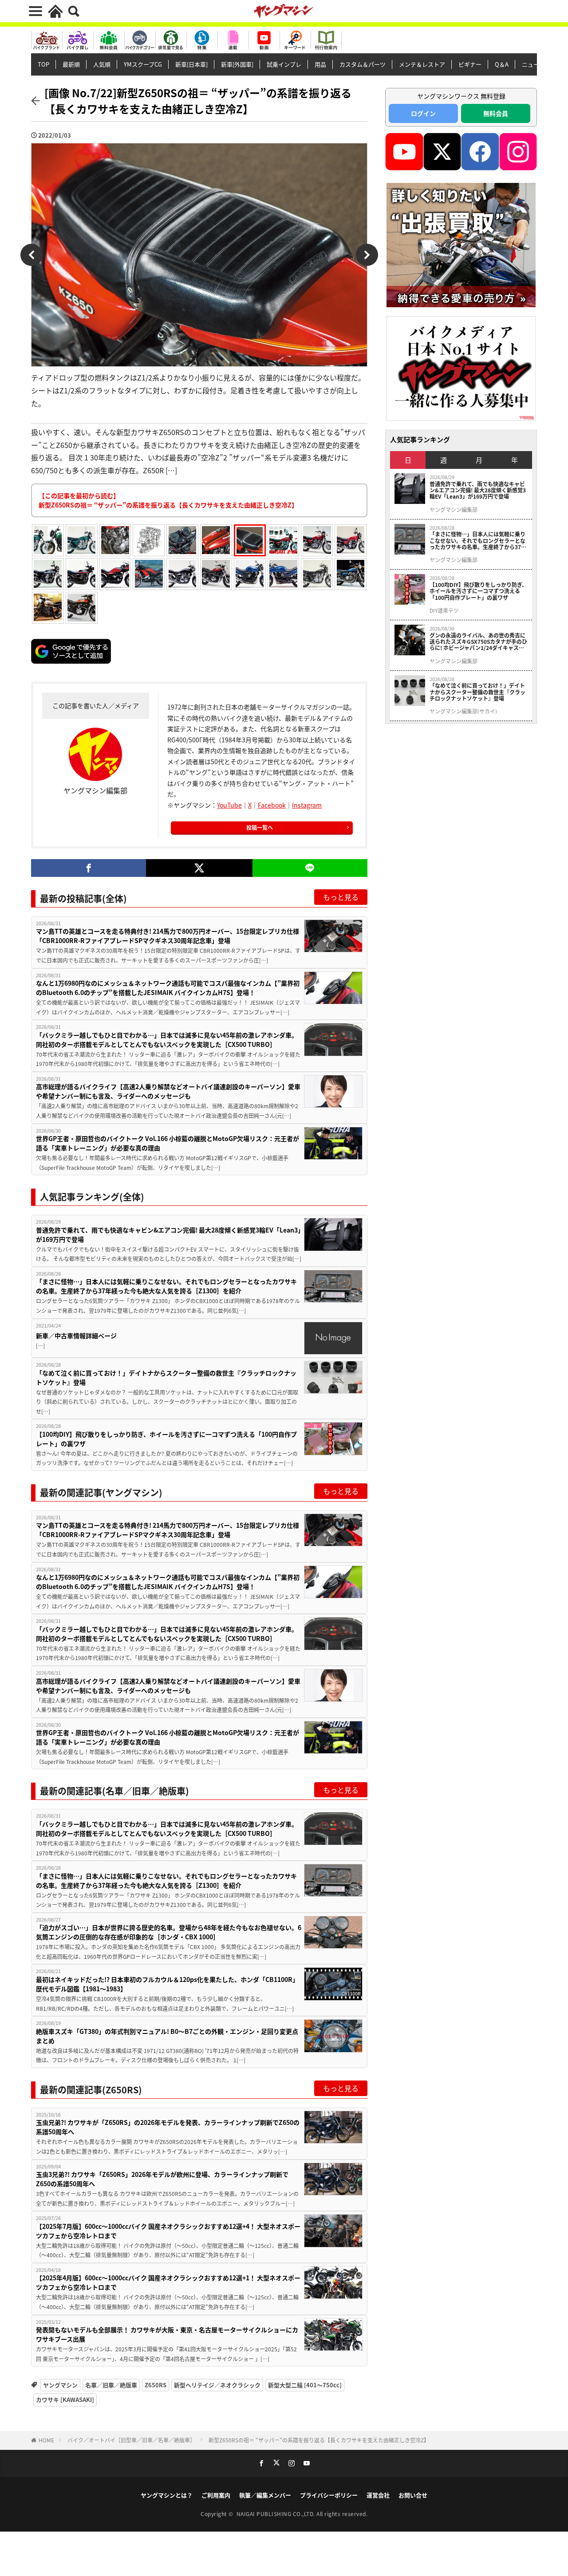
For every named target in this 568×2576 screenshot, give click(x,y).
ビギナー (470, 64)
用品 (320, 64)
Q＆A (502, 64)
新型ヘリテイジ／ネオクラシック (217, 2385)
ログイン (423, 113)
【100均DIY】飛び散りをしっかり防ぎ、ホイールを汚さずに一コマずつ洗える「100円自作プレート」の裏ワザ (166, 1439)
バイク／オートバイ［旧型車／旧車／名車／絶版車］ (131, 2440)
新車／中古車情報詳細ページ (76, 1336)
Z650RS (156, 2385)
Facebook (272, 805)
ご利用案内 (216, 2495)
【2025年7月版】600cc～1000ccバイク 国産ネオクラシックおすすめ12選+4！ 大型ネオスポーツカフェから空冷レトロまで (168, 2231)
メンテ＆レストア (422, 64)
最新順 (71, 64)
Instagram (307, 805)
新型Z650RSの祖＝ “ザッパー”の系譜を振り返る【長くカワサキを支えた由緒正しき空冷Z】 (319, 2440)
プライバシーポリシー (329, 2495)
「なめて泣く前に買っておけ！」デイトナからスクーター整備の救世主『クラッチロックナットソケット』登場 (166, 1377)
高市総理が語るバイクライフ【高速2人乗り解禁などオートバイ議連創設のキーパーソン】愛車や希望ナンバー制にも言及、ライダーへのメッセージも (168, 1091)
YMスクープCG (143, 64)
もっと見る (341, 897)
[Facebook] (89, 868)
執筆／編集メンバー (265, 2495)
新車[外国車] (237, 64)
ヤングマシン (60, 2385)
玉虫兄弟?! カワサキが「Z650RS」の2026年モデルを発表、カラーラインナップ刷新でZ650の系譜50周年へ (168, 2127)
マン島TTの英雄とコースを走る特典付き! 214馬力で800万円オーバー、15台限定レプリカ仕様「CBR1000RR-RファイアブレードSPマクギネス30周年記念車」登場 (168, 936)
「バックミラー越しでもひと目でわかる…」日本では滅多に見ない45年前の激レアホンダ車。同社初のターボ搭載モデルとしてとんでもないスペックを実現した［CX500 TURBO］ (167, 1040)
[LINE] (310, 868)
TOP (43, 64)
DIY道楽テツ (444, 610)
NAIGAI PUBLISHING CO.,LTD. (277, 2514)
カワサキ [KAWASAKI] (65, 2400)
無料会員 (496, 113)
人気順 (102, 64)
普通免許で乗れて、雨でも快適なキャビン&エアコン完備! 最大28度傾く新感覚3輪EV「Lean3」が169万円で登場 (168, 1234)
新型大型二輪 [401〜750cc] (305, 2385)
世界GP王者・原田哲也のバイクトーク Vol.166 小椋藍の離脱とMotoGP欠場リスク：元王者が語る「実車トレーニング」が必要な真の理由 (168, 1143)
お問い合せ (413, 2495)
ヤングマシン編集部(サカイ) (463, 711)
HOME (46, 2440)
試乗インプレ (284, 64)
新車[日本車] (191, 64)
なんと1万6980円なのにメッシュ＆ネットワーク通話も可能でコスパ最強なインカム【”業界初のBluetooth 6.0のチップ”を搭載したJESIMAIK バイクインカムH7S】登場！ (168, 988)
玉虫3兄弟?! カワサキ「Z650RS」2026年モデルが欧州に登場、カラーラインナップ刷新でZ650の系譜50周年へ (162, 2179)
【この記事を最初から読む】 (168, 500)
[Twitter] (199, 868)
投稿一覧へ (260, 827)
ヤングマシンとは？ (167, 2495)
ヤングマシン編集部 (454, 510)
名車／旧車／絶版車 (111, 2385)
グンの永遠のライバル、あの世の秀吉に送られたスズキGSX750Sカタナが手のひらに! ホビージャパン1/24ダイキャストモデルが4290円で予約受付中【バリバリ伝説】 (478, 642)
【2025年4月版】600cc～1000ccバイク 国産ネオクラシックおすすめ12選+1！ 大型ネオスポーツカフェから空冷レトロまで (168, 2282)
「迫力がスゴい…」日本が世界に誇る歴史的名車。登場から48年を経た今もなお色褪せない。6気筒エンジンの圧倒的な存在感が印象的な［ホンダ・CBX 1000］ (169, 1932)
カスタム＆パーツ (363, 64)
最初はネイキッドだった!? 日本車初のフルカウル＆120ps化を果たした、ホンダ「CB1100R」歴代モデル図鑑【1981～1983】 (167, 1984)
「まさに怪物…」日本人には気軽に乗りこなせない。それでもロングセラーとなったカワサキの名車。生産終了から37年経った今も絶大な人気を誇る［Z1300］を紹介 (166, 1286)
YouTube (229, 805)
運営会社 (378, 2495)
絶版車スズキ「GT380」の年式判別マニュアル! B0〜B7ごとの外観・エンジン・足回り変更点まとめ (167, 2036)
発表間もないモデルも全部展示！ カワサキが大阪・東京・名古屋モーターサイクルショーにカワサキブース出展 (167, 2334)
